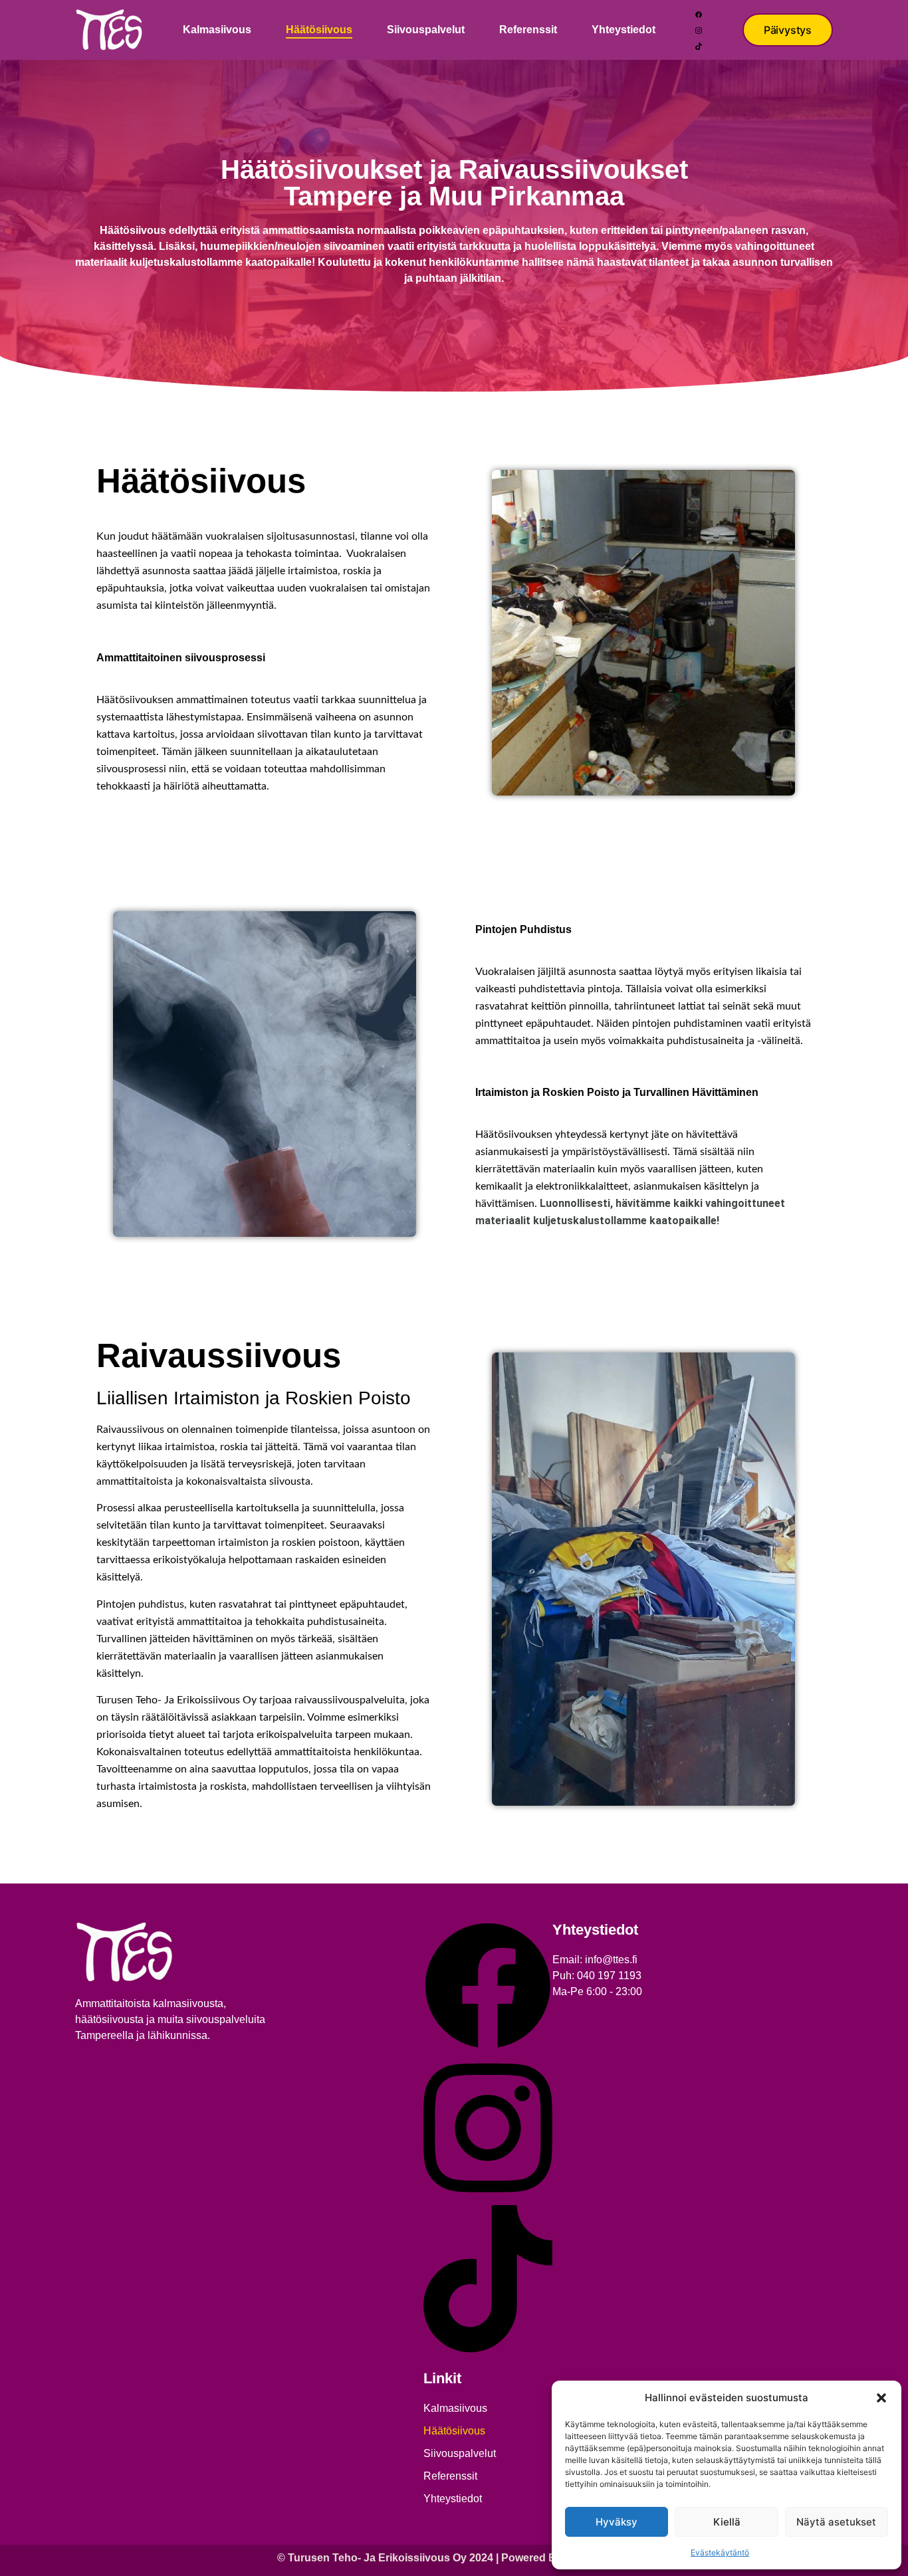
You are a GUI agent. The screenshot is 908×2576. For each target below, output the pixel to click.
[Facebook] (699, 14)
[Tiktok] (699, 46)
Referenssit (528, 30)
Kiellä (727, 2522)
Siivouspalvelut (426, 30)
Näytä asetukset (836, 2522)
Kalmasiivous (217, 30)
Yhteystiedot (624, 30)
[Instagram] (699, 30)
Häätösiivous (319, 30)
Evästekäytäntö (720, 2552)
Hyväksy (617, 2522)
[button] (881, 2398)
